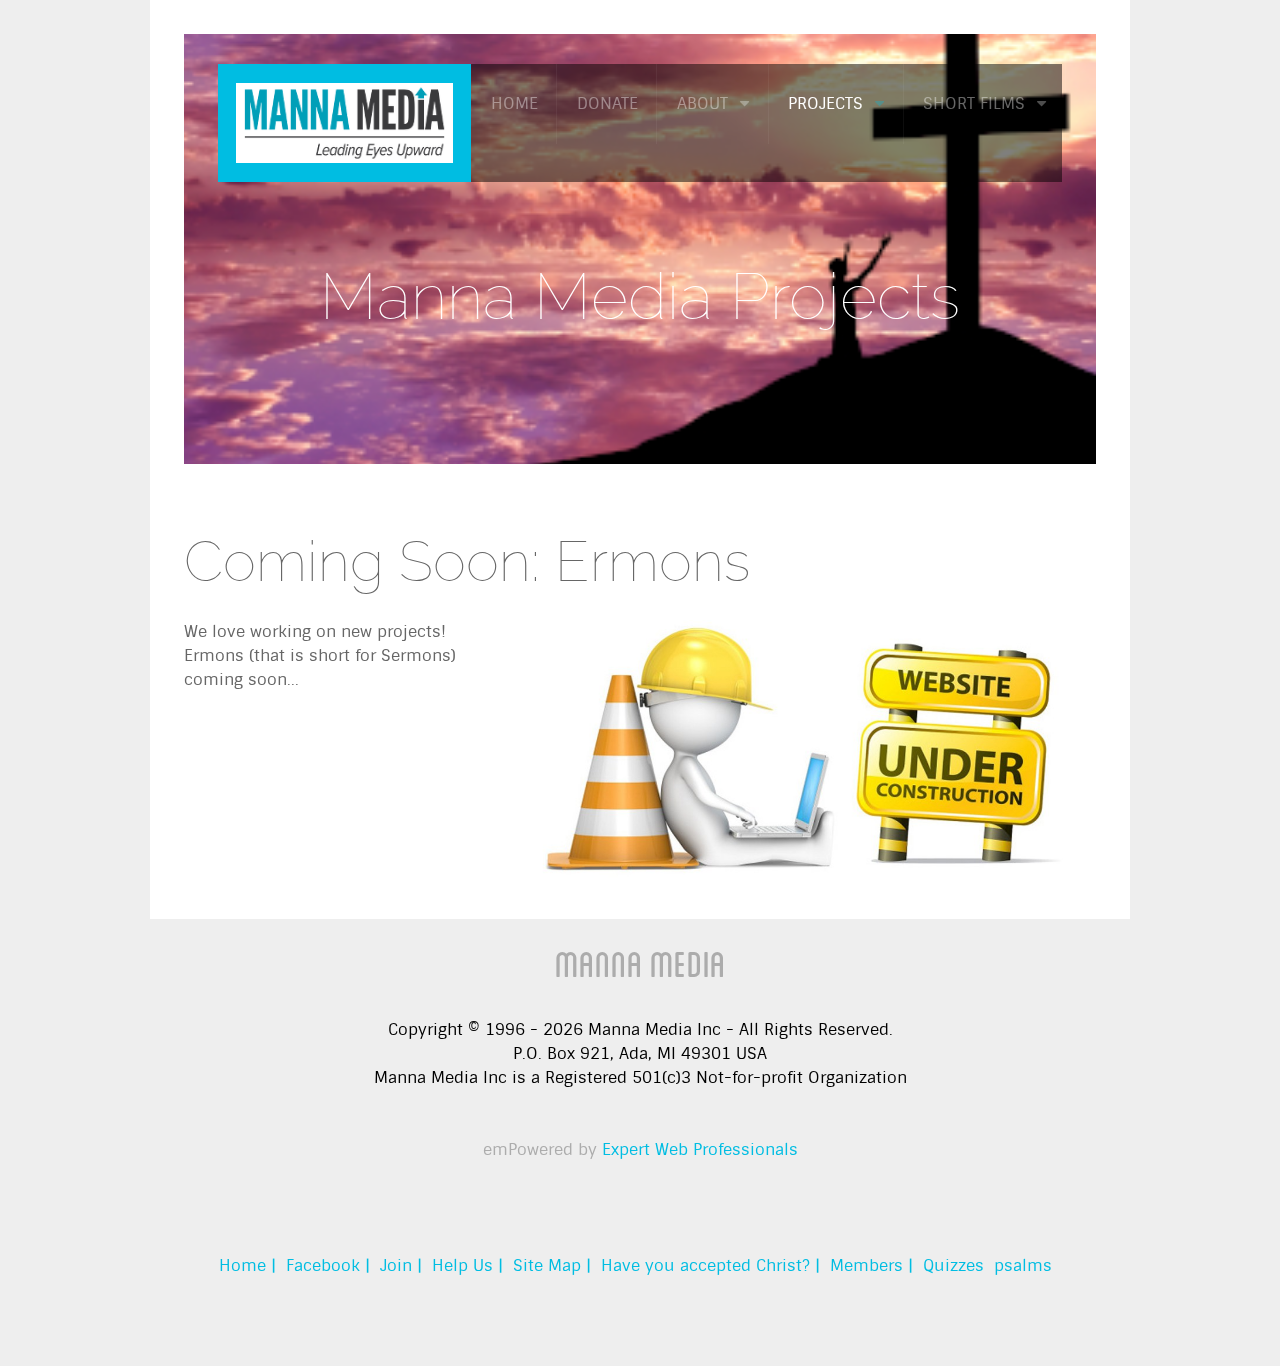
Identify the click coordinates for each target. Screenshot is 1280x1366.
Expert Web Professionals (700, 1149)
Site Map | (552, 1265)
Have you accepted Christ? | (710, 1265)
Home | (247, 1265)
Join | (401, 1265)
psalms (1023, 1265)
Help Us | (467, 1265)
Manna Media (640, 963)
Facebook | (328, 1265)
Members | (871, 1265)
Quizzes (953, 1265)
